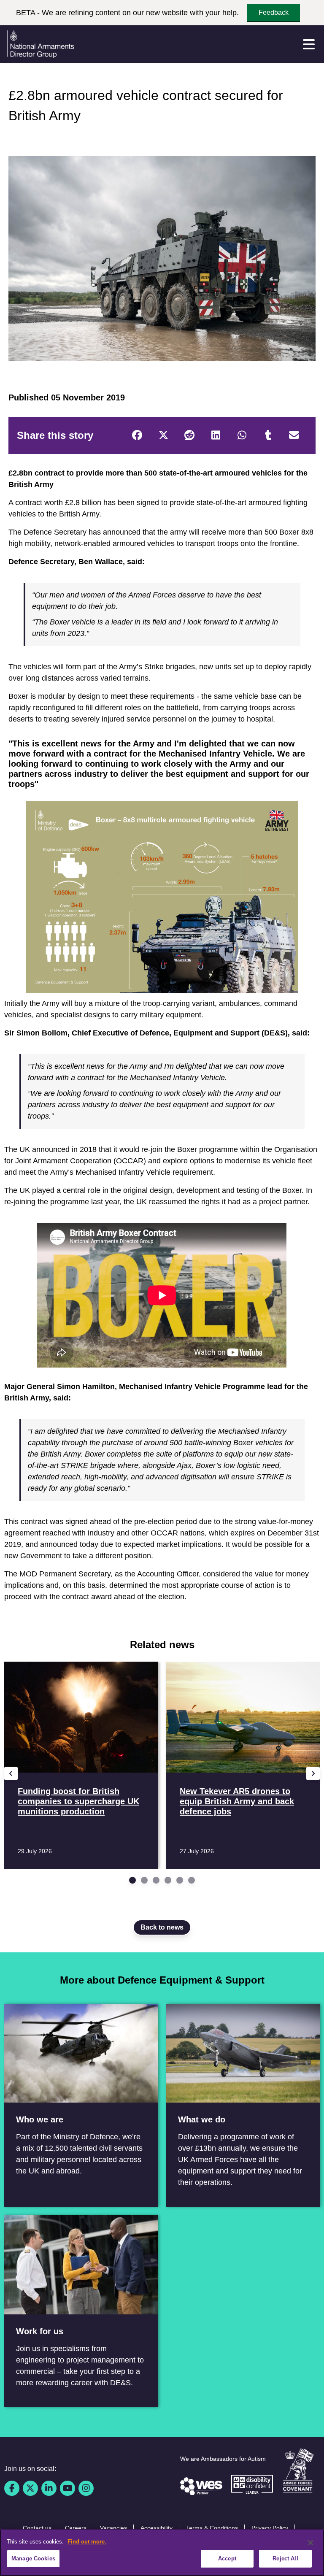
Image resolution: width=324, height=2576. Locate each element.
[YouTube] (67, 2488)
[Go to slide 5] (180, 1880)
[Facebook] (137, 435)
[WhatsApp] (242, 435)
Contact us (37, 2528)
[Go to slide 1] (132, 1880)
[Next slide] (313, 1773)
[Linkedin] (49, 2488)
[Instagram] (86, 2488)
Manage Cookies (33, 2558)
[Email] (294, 435)
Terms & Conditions (212, 2528)
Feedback (274, 12)
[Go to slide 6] (192, 1880)
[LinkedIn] (216, 435)
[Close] (310, 2543)
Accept (227, 2558)
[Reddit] (189, 435)
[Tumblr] (268, 435)
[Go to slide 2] (144, 1880)
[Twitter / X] (30, 2488)
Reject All (285, 2558)
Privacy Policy (270, 2528)
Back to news (162, 1927)
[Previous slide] (11, 1773)
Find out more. (87, 2542)
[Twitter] (163, 435)
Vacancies (113, 2528)
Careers (76, 2528)
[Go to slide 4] (168, 1880)
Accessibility (157, 2528)
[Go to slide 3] (156, 1880)
